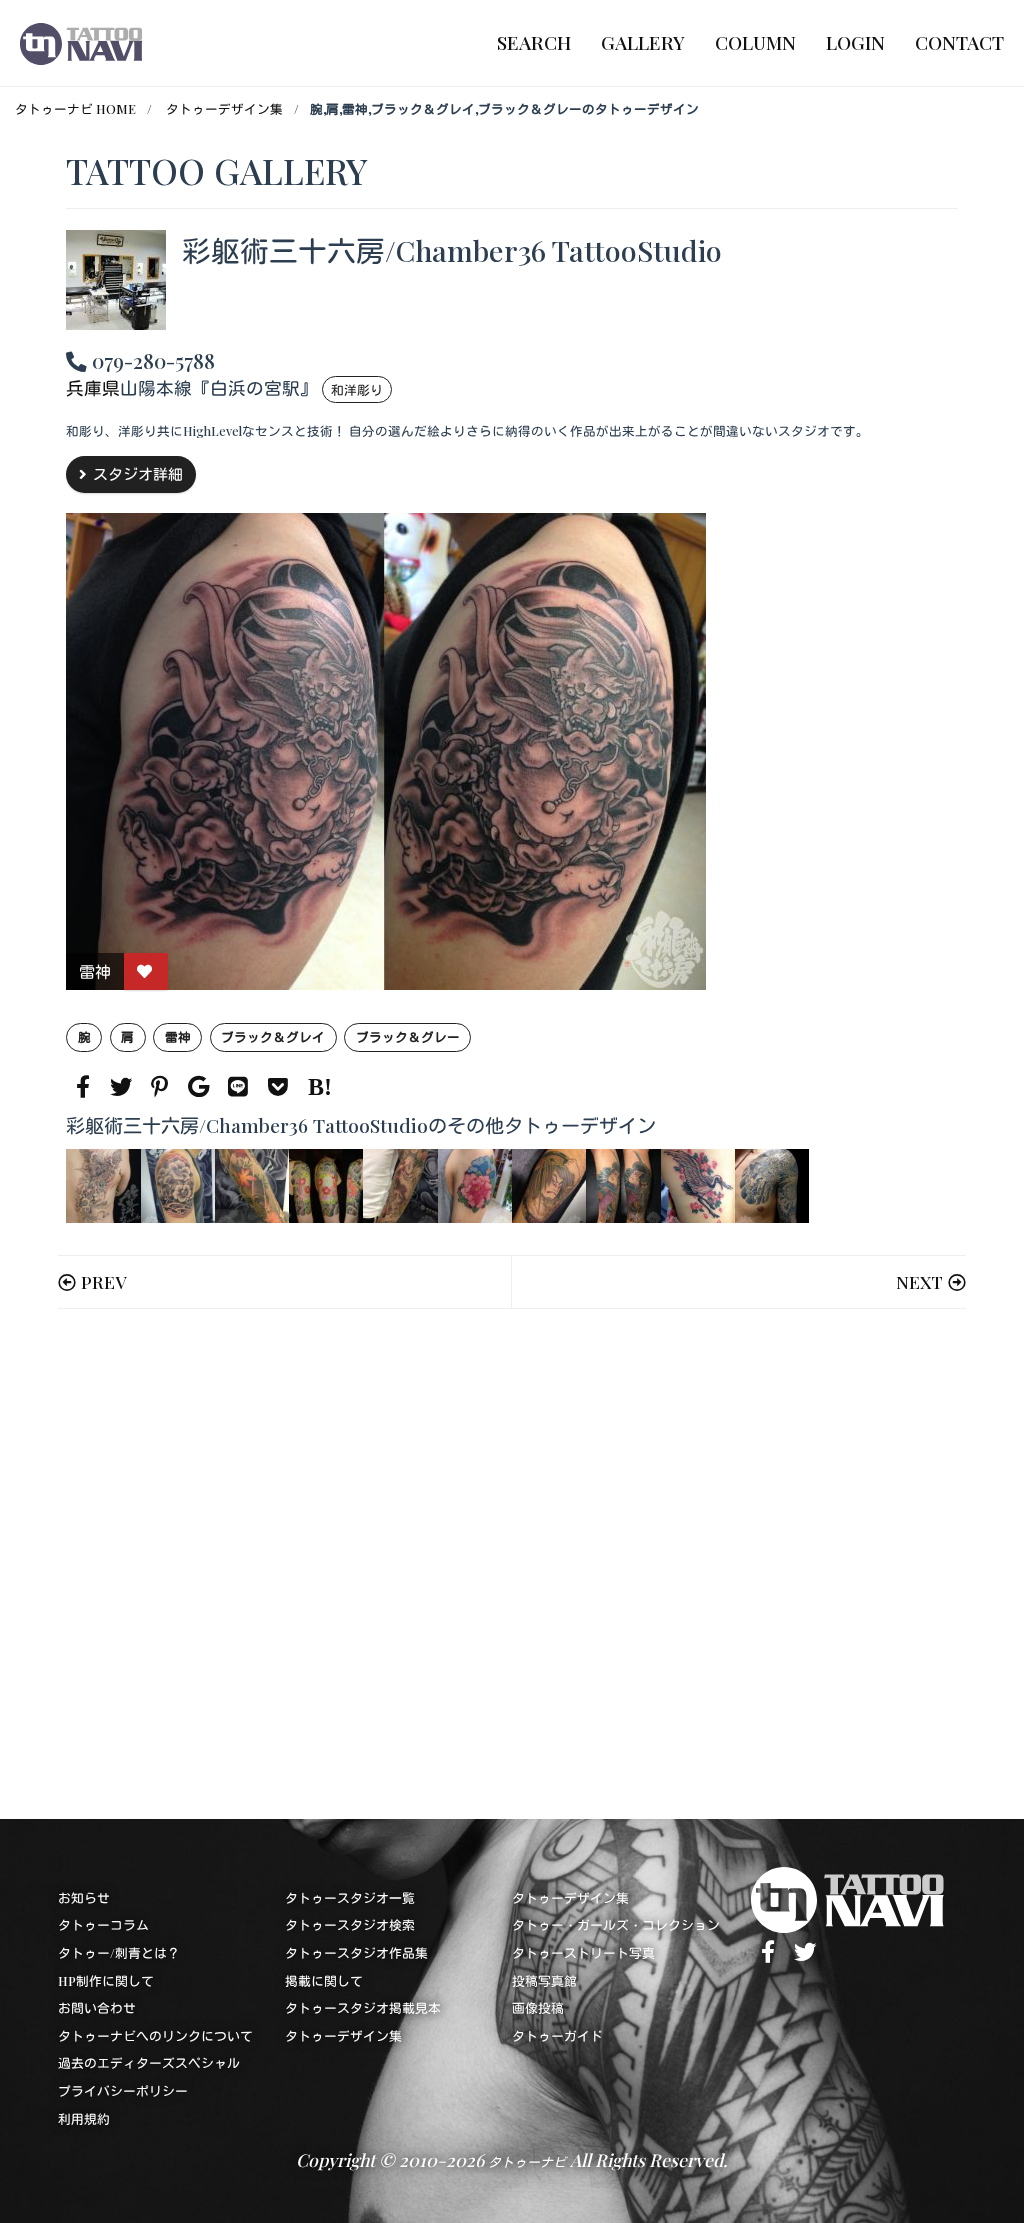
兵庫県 (93, 387)
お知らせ (84, 1897)
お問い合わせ (97, 2007)
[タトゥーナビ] (81, 43)
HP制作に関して (106, 1980)
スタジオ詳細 (138, 474)
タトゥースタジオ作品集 (356, 1952)
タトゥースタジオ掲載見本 (363, 2007)
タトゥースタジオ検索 (350, 1924)
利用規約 (84, 2118)
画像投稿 (538, 2007)
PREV (103, 1281)
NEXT (919, 1281)
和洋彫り (357, 389)
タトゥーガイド (557, 2035)
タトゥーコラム (103, 1924)
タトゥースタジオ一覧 (350, 1897)
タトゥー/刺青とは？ (119, 1952)
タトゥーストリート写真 (583, 1952)
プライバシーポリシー (123, 2090)
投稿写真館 (544, 1980)
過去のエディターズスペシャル (149, 2062)
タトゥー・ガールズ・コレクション (616, 1924)
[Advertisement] (512, 1564)
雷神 (178, 1036)
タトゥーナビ (527, 2161)
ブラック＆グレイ (273, 1036)
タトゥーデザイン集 (224, 108)
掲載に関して (324, 1980)
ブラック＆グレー (408, 1036)
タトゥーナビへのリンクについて (155, 2035)
